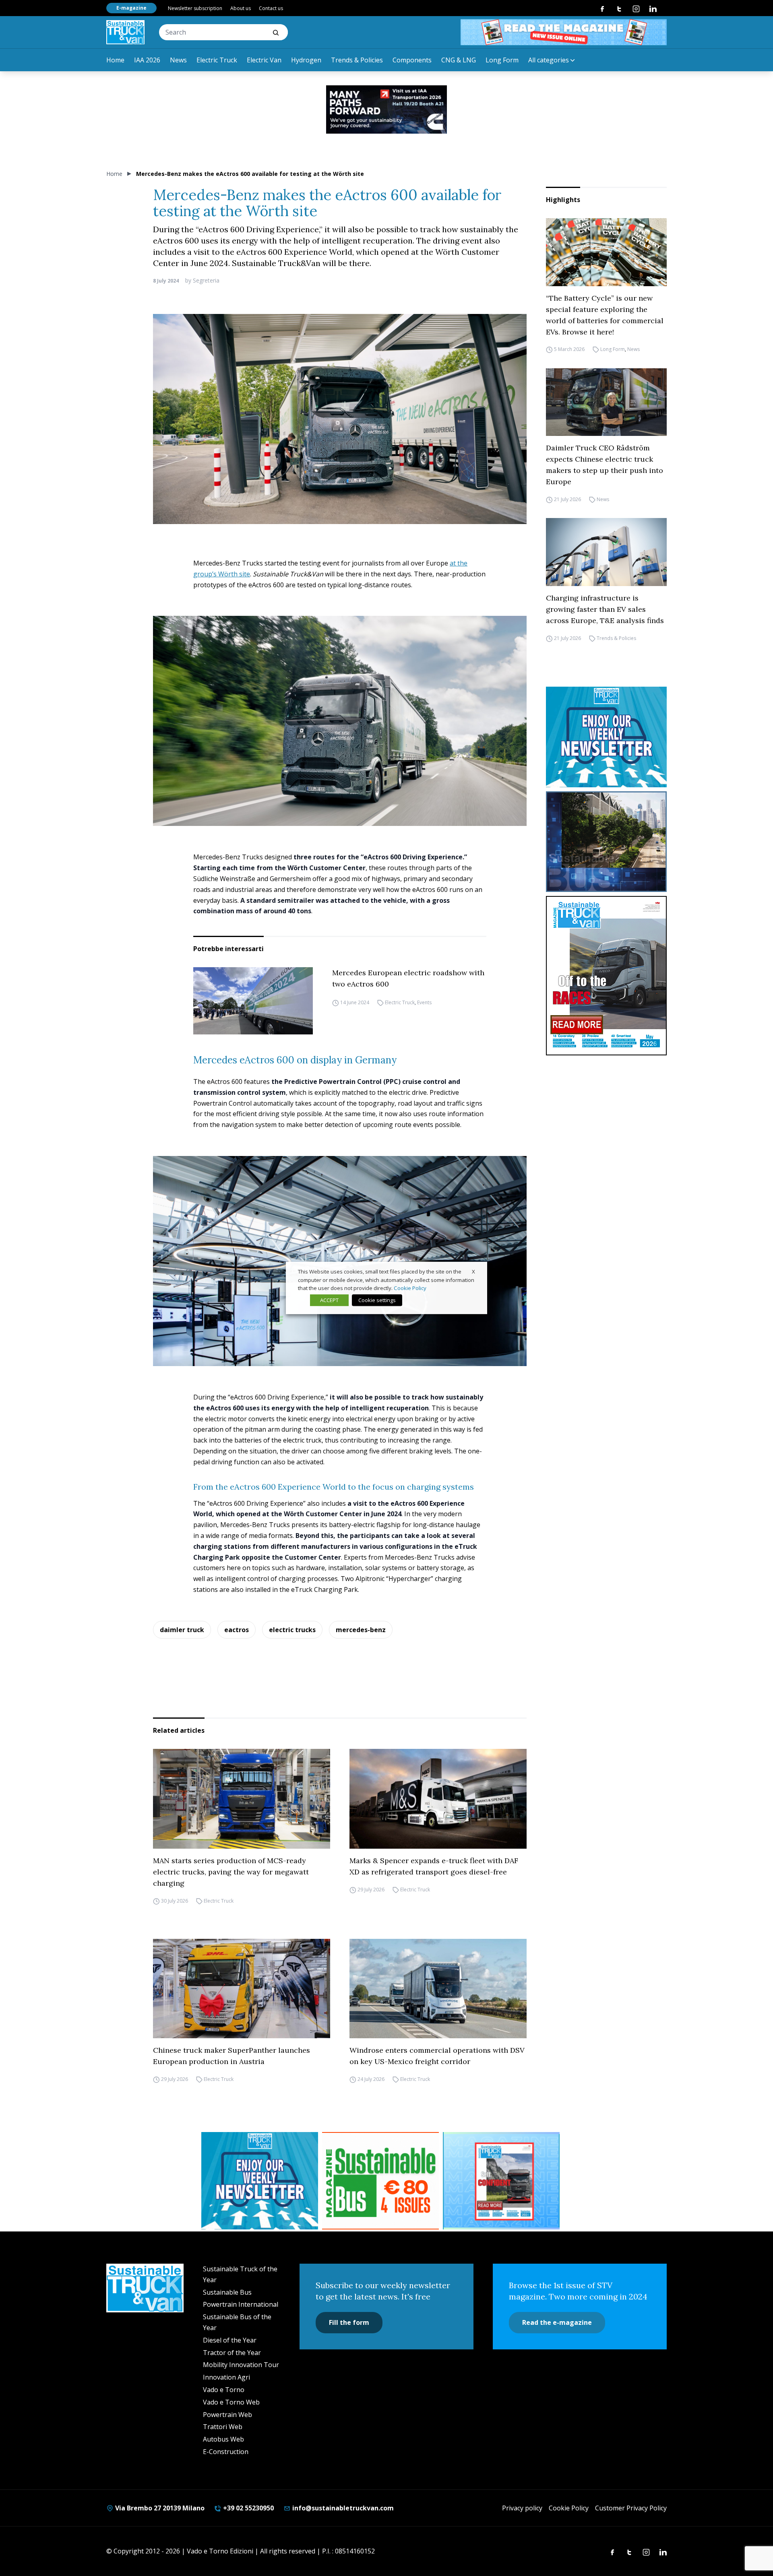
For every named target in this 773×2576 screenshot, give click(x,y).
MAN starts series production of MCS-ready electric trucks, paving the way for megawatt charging (231, 1872)
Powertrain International (241, 2304)
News (178, 60)
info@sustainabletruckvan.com (342, 2508)
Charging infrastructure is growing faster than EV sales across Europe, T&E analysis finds (605, 609)
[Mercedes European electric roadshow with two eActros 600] (253, 1001)
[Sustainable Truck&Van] (125, 32)
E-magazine (131, 8)
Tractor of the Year (232, 2353)
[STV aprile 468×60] (564, 32)
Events (424, 1002)
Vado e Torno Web (231, 2402)
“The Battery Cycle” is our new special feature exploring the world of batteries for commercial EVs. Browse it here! (605, 315)
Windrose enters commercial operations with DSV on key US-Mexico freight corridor (437, 2056)
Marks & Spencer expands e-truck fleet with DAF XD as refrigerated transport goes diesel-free (434, 1866)
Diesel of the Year (230, 2340)
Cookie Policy (569, 2508)
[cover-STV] (606, 976)
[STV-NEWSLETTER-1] (606, 737)
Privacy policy (522, 2508)
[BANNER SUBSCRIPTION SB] (380, 2181)
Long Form (502, 60)
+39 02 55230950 (248, 2508)
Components (412, 60)
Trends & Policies (357, 60)
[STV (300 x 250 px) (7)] (501, 2181)
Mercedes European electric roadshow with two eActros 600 (408, 978)
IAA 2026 (147, 60)
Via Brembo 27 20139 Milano (159, 2508)
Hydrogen (306, 60)
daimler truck (182, 1630)
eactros (237, 1630)
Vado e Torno (224, 2390)
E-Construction (226, 2452)
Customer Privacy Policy (631, 2508)
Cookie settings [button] (377, 1300)
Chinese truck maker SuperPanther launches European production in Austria (231, 2056)
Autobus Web (223, 2439)
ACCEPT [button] (329, 1300)
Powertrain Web (227, 2415)
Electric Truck (217, 60)
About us (241, 8)
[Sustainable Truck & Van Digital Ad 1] (386, 109)
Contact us (271, 8)
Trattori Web (223, 2427)
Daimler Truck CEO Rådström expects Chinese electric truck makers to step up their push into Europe (605, 465)
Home (115, 60)
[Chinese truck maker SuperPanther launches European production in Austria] (242, 1989)
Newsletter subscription (195, 8)
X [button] (473, 1271)
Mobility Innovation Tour (241, 2365)
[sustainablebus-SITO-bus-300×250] (606, 842)
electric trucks (292, 1630)
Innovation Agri (226, 2377)
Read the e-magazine (557, 2322)
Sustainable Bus (227, 2292)
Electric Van (264, 60)
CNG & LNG (459, 60)
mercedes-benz (361, 1630)
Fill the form (349, 2322)
